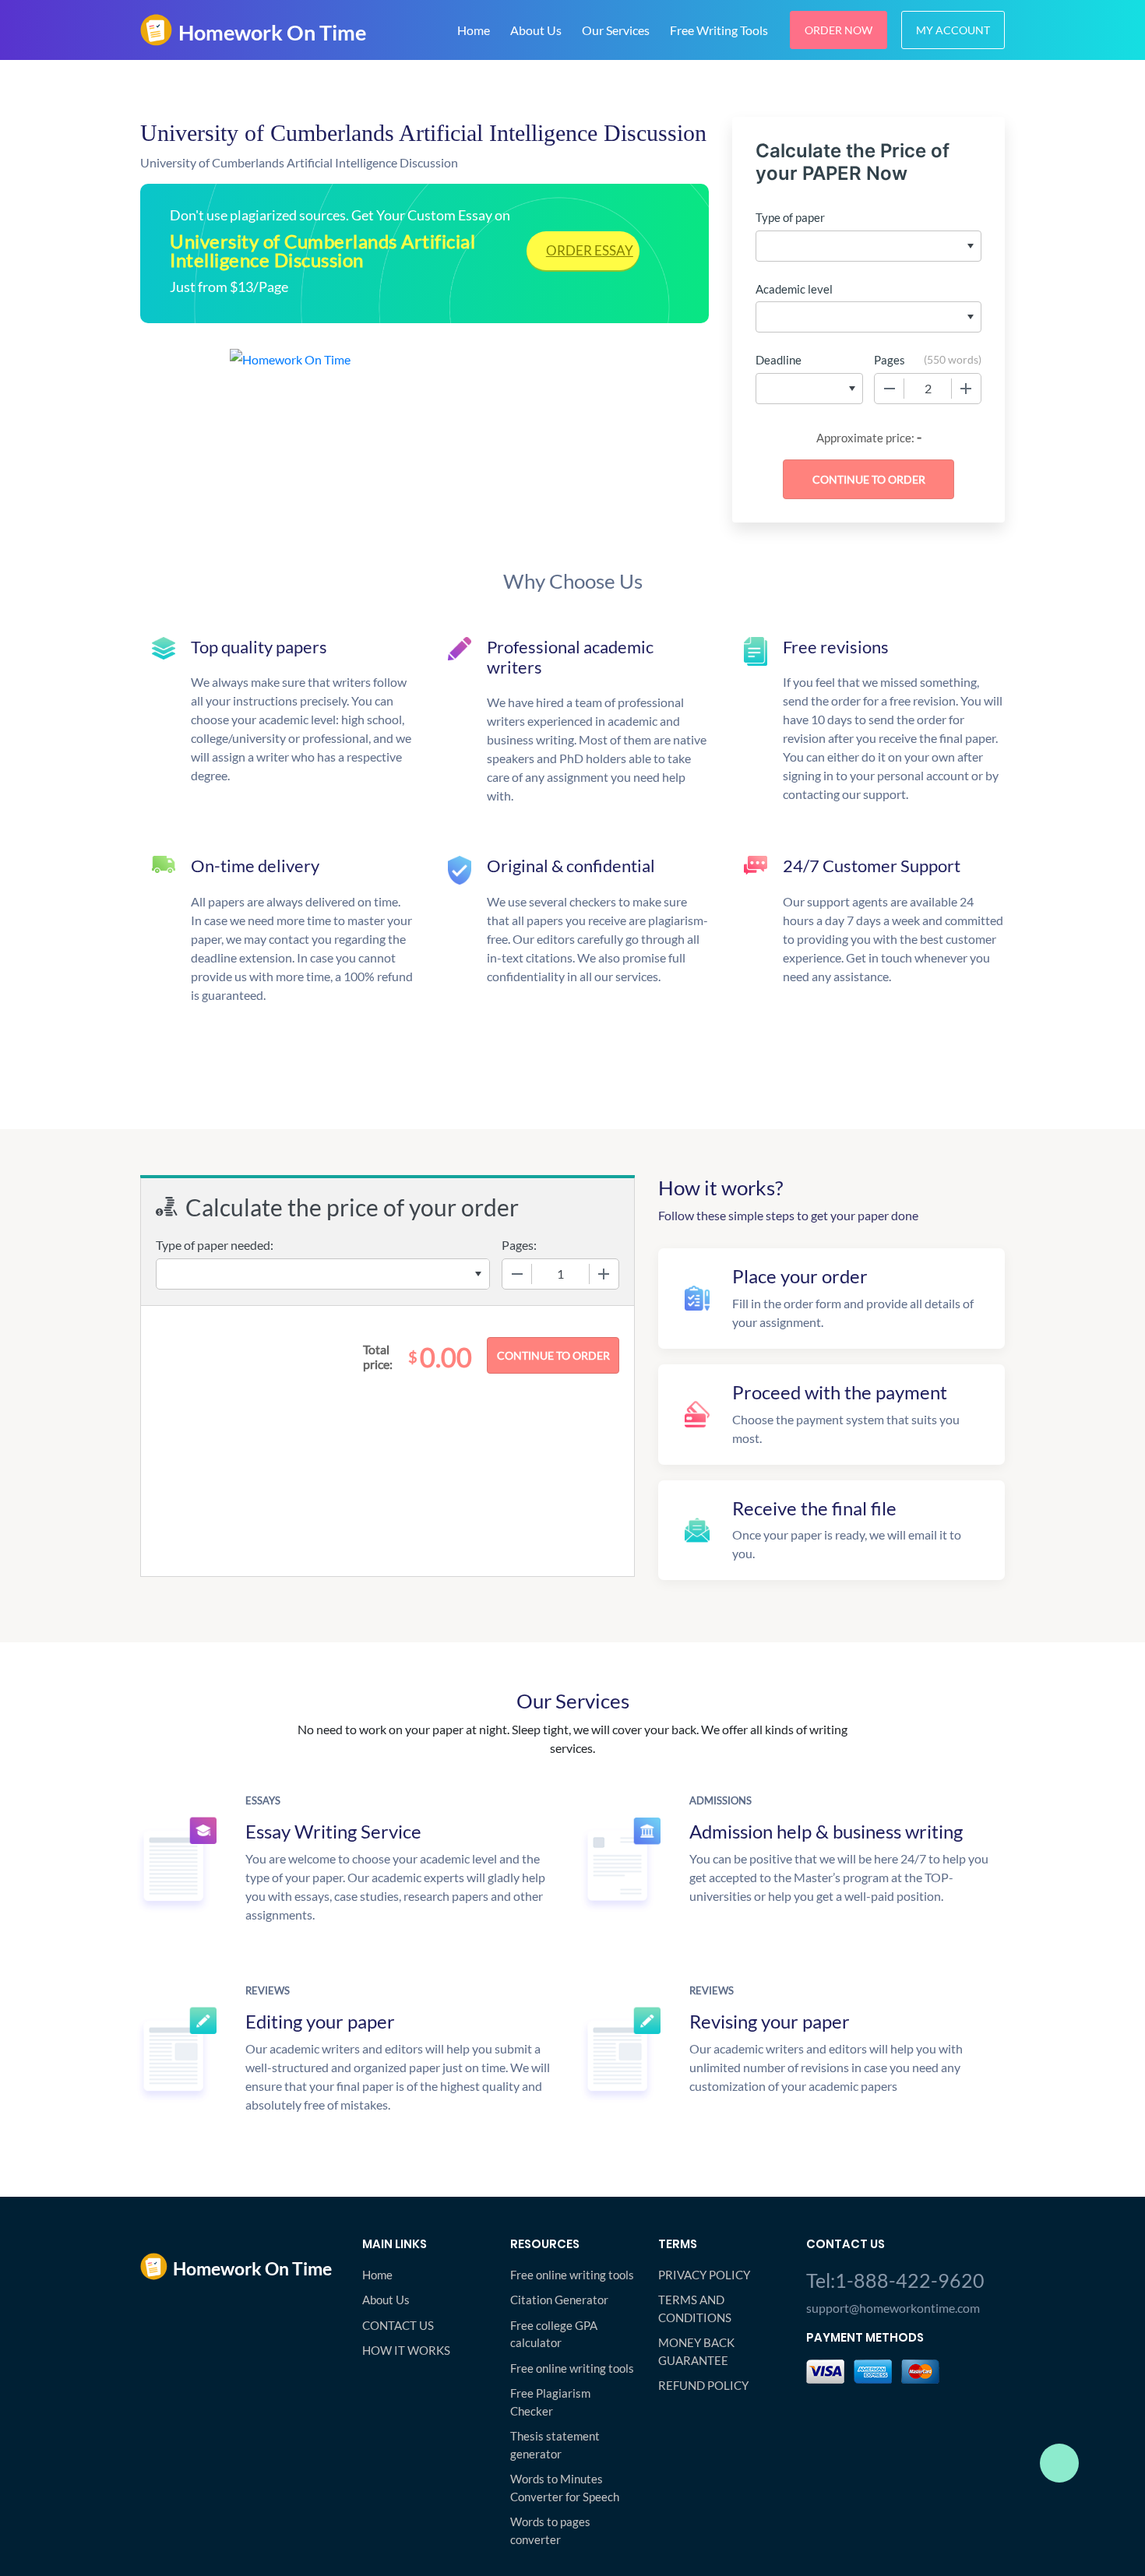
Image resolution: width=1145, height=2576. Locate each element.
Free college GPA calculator (554, 2334)
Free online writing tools (572, 2275)
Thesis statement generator (555, 2445)
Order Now (838, 30)
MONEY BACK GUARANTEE (696, 2351)
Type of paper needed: (215, 1245)
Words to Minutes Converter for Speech (565, 2488)
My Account (953, 30)
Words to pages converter (550, 2530)
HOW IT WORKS (406, 2350)
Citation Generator (559, 2300)
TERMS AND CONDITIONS (695, 2309)
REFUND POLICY (703, 2385)
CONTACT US (398, 2325)
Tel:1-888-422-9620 (895, 2280)
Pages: (519, 1245)
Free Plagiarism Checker (550, 2402)
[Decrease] (890, 389)
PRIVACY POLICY (704, 2275)
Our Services (616, 30)
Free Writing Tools (719, 30)
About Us (536, 30)
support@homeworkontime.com (893, 2308)
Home (474, 30)
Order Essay (590, 250)
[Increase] (966, 389)
